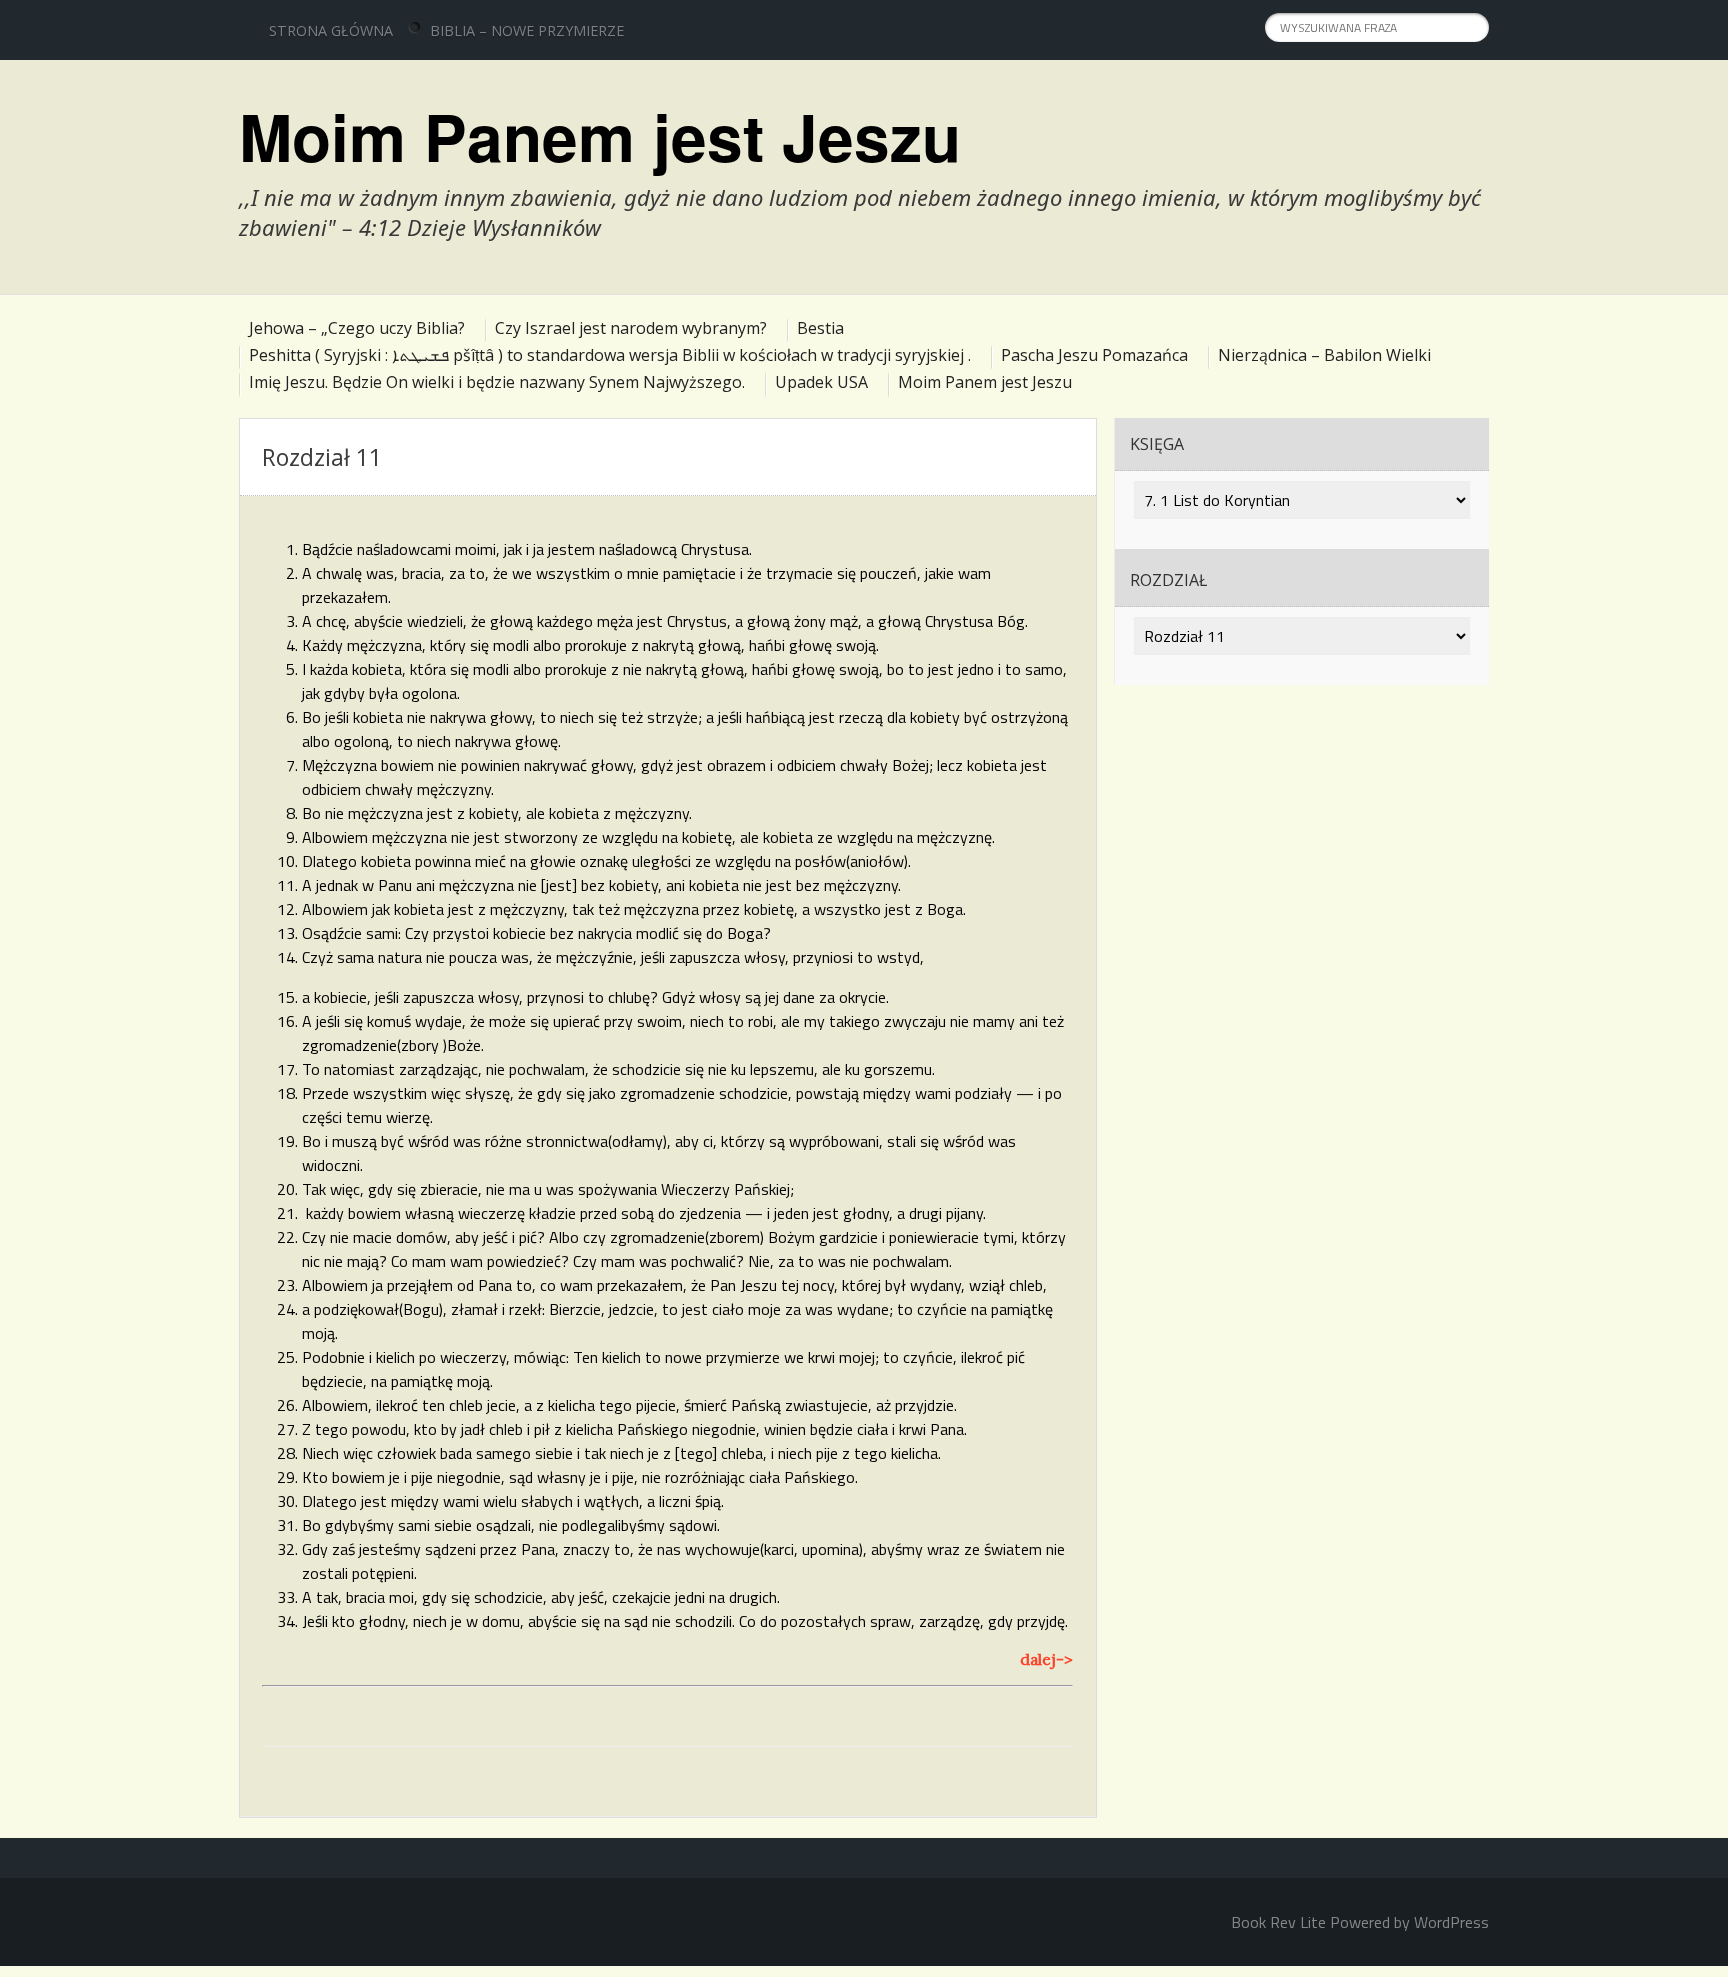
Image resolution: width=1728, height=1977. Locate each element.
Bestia (820, 328)
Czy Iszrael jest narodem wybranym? (631, 328)
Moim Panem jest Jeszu (600, 136)
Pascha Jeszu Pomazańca (1094, 355)
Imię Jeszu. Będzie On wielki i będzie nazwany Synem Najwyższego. (497, 382)
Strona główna (331, 30)
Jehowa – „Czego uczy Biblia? (357, 328)
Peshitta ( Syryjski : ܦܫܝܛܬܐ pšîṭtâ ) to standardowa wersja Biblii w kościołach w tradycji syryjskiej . (610, 355)
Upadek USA (821, 382)
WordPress (1451, 1922)
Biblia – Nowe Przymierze (527, 30)
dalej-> (1046, 1659)
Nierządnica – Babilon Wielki (1324, 355)
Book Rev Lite (1278, 1922)
